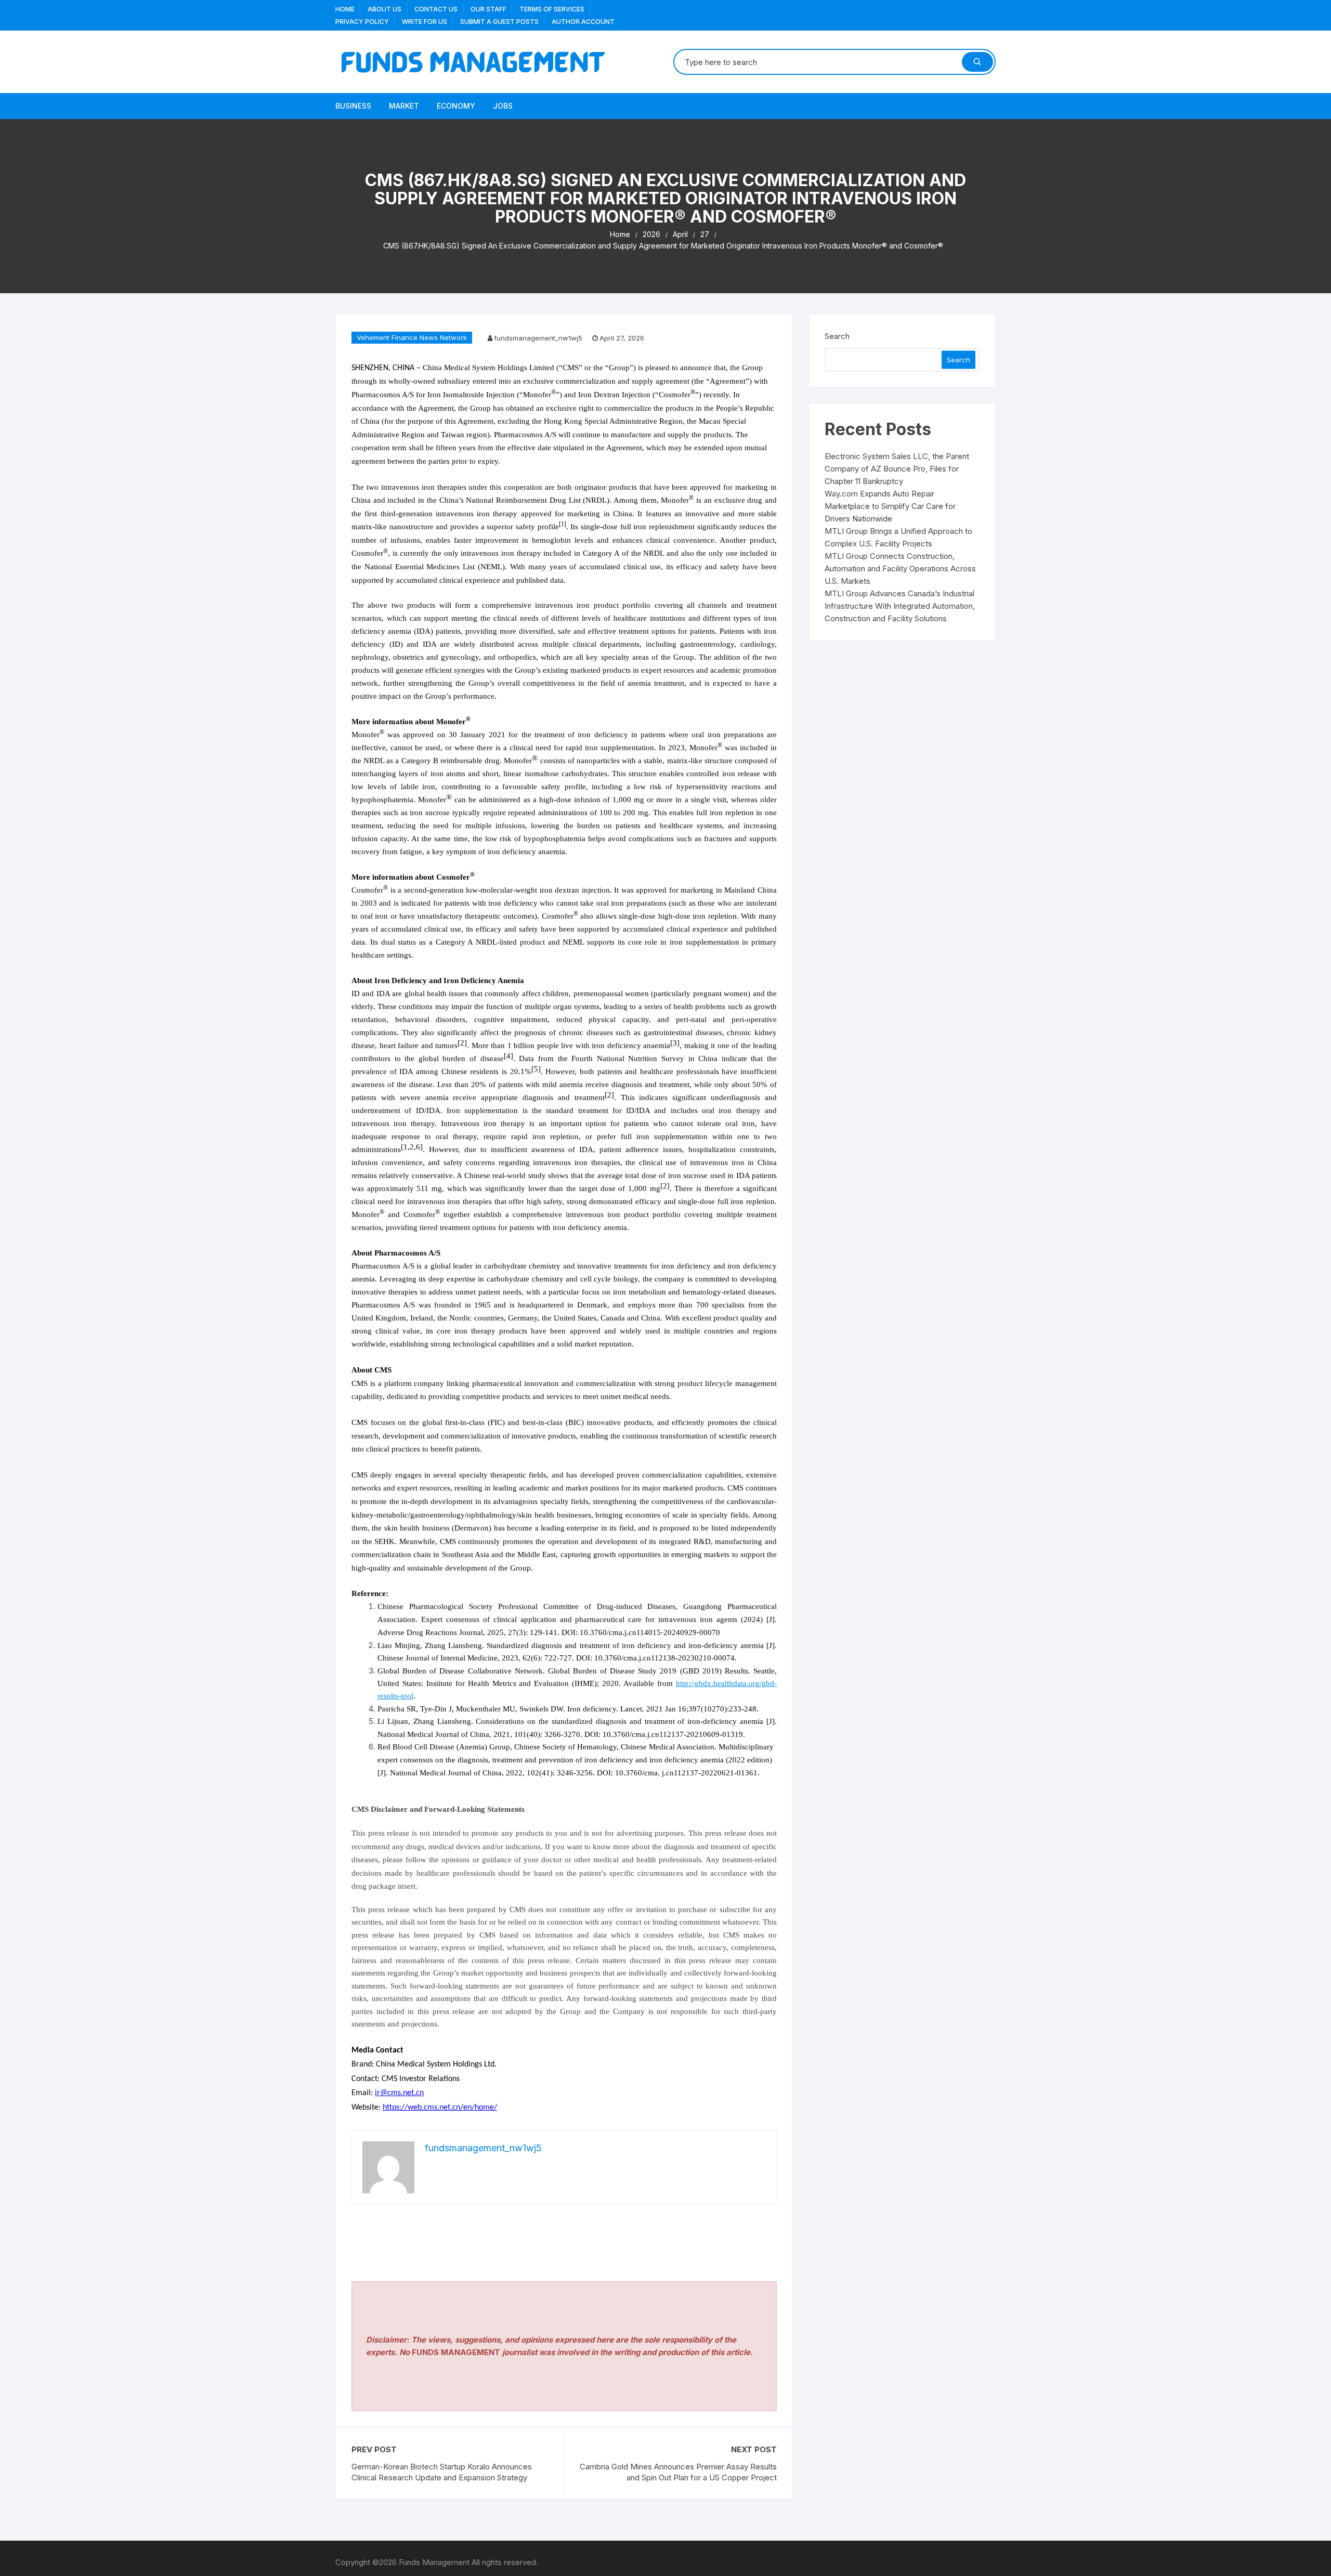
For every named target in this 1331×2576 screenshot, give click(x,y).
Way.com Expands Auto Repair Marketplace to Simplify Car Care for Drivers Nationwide (890, 506)
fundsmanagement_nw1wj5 (538, 338)
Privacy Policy (362, 22)
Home (345, 9)
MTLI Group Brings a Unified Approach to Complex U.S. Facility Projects (898, 537)
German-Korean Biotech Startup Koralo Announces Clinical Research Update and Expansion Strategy (442, 2472)
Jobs (503, 106)
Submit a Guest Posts (499, 22)
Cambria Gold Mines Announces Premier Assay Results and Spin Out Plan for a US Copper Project (678, 2472)
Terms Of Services (552, 9)
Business (353, 106)
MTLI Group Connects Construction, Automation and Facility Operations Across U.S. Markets (900, 568)
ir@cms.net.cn (399, 2093)
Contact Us (436, 9)
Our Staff (488, 9)
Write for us (425, 22)
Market (404, 106)
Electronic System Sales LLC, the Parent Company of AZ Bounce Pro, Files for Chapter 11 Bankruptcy (897, 469)
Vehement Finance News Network (412, 337)
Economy (456, 106)
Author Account (583, 22)
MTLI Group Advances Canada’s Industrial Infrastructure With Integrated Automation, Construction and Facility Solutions (900, 606)
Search (837, 336)
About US (384, 9)
